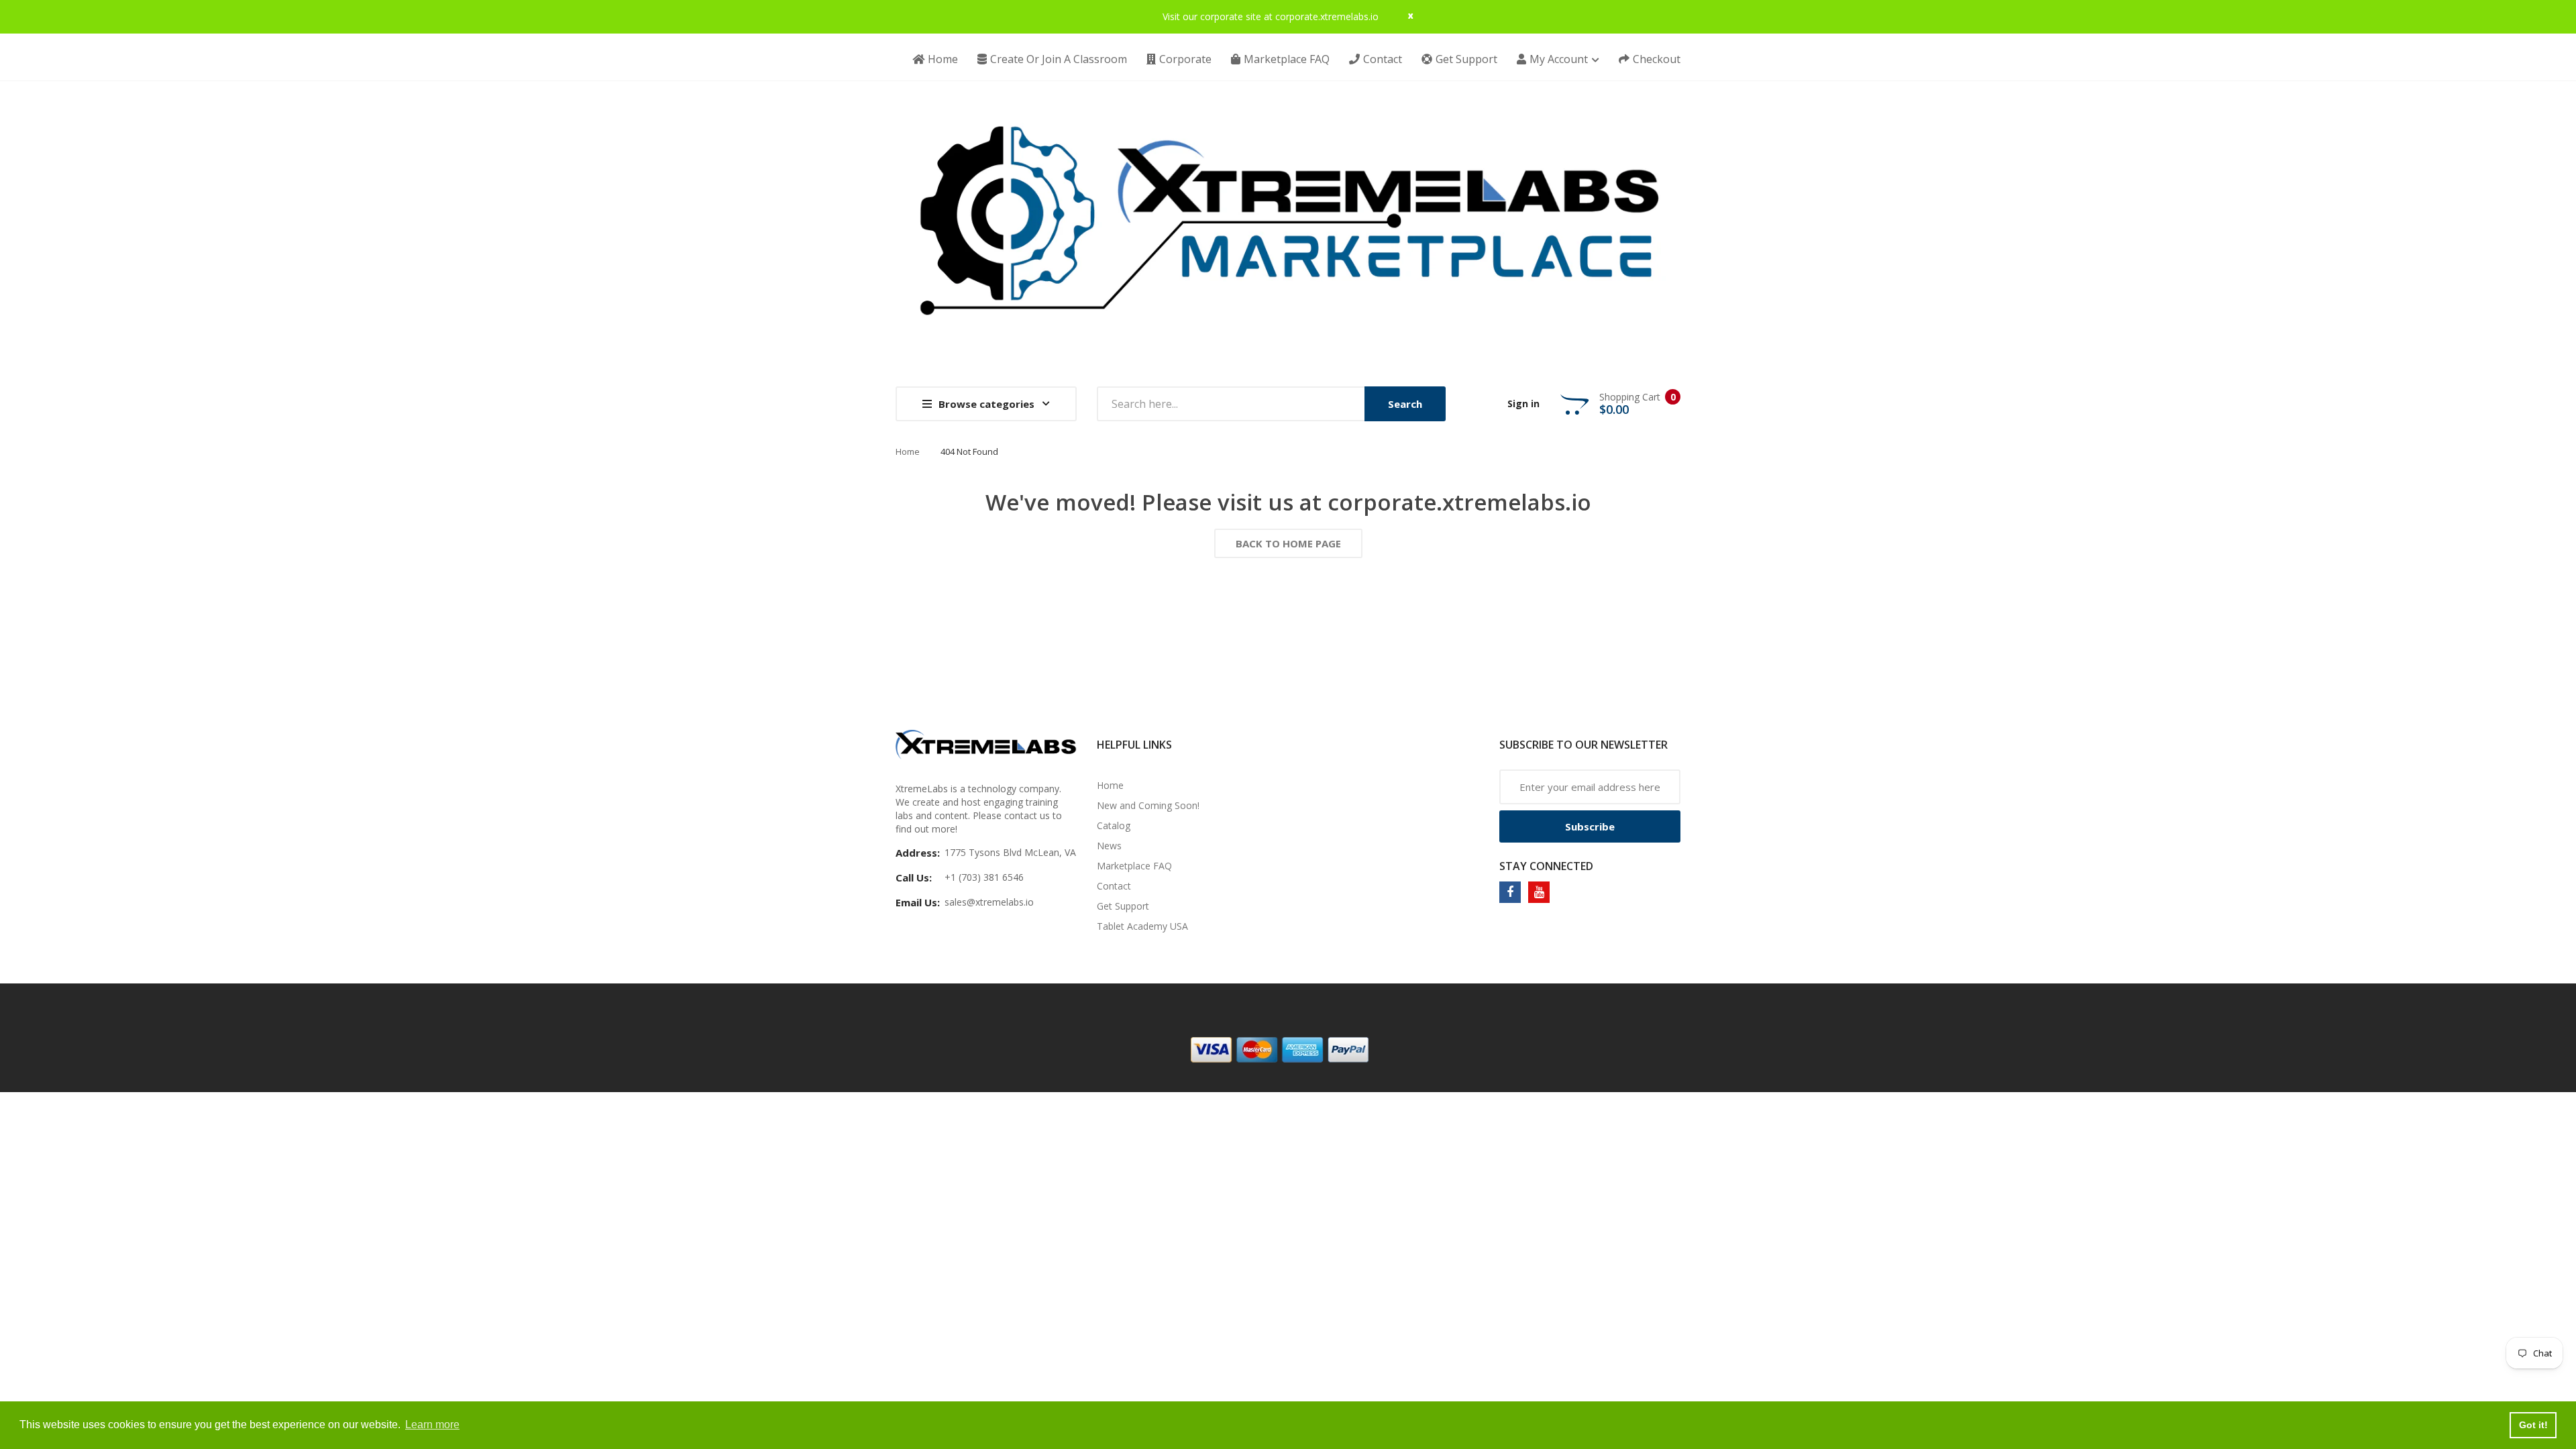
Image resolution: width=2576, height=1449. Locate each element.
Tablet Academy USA (1142, 926)
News (1109, 846)
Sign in (1523, 404)
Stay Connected (1546, 866)
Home (908, 451)
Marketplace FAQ (1134, 866)
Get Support (1123, 906)
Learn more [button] (432, 1425)
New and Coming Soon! (1148, 805)
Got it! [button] (2533, 1425)
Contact (1114, 886)
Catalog (1114, 825)
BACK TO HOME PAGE (1288, 543)
